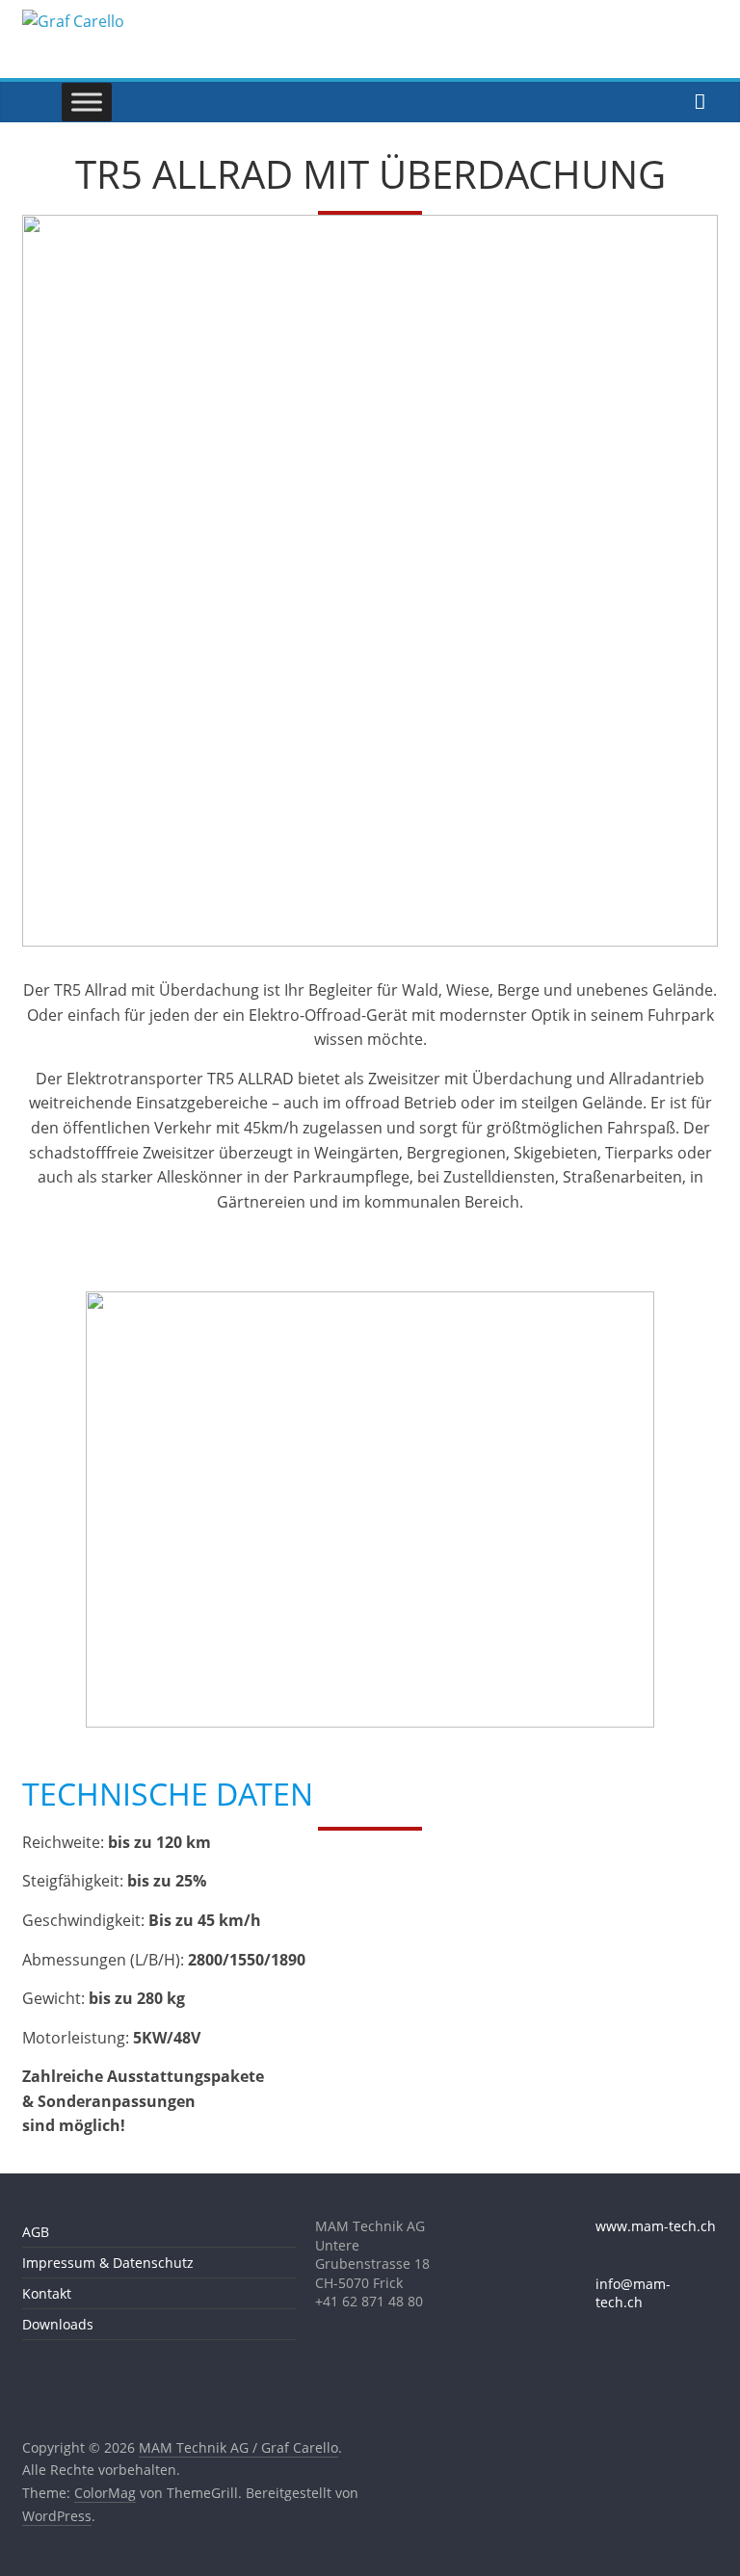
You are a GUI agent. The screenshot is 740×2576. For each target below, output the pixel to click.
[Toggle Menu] (87, 102)
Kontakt (47, 2293)
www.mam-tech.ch (656, 2226)
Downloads (58, 2324)
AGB (36, 2232)
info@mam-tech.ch (633, 2293)
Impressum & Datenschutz (108, 2263)
